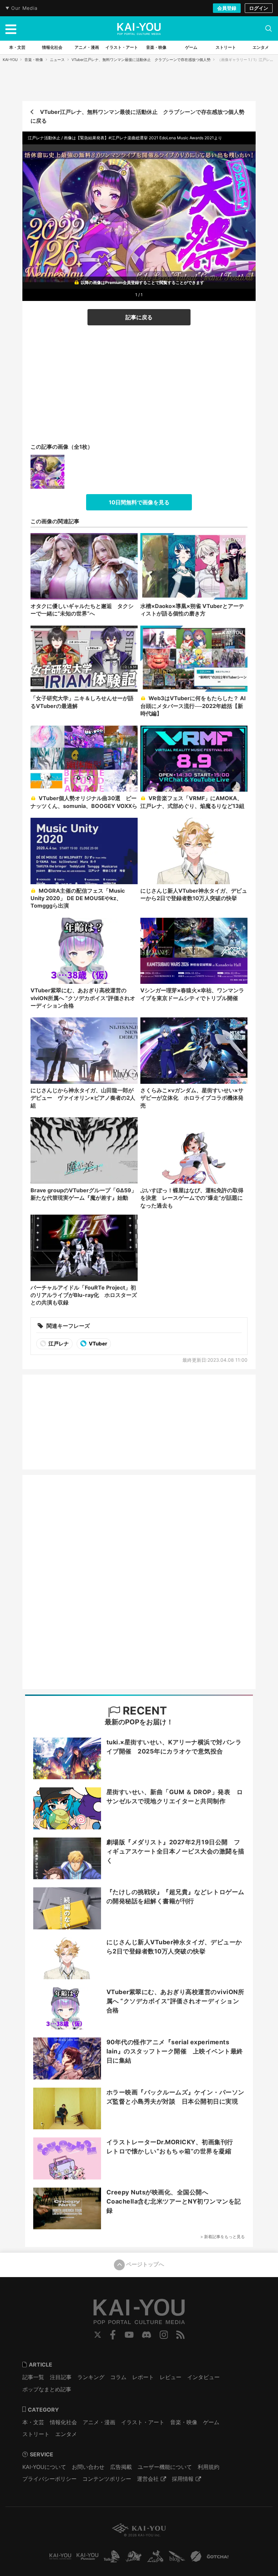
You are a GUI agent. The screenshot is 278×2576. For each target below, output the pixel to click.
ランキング (91, 2377)
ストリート (36, 2434)
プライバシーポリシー (49, 2479)
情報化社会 (63, 2422)
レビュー (171, 2377)
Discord (146, 2335)
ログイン (259, 8)
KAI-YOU (10, 60)
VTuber (97, 1344)
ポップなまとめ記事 (47, 2389)
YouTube (129, 2335)
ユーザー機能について (165, 2467)
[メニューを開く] (11, 28)
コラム (118, 2377)
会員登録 (227, 8)
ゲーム (211, 2422)
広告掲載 (121, 2467)
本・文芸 (33, 2422)
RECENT (144, 1711)
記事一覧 (33, 2377)
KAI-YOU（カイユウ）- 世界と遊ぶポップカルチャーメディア (139, 29)
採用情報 (183, 2479)
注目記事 (61, 2377)
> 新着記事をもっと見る (223, 2237)
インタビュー (203, 2377)
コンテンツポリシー (107, 2479)
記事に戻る (139, 317)
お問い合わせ (88, 2467)
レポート (143, 2377)
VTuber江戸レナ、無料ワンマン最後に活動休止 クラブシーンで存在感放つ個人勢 (141, 60)
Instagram (164, 2335)
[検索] (269, 28)
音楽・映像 (34, 60)
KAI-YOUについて (44, 2467)
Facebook (113, 2335)
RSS (181, 2335)
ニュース (57, 60)
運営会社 (148, 2479)
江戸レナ (58, 1344)
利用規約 (209, 2467)
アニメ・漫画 (99, 2422)
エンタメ (66, 2434)
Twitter (98, 2335)
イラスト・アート (143, 2422)
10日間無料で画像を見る (139, 502)
